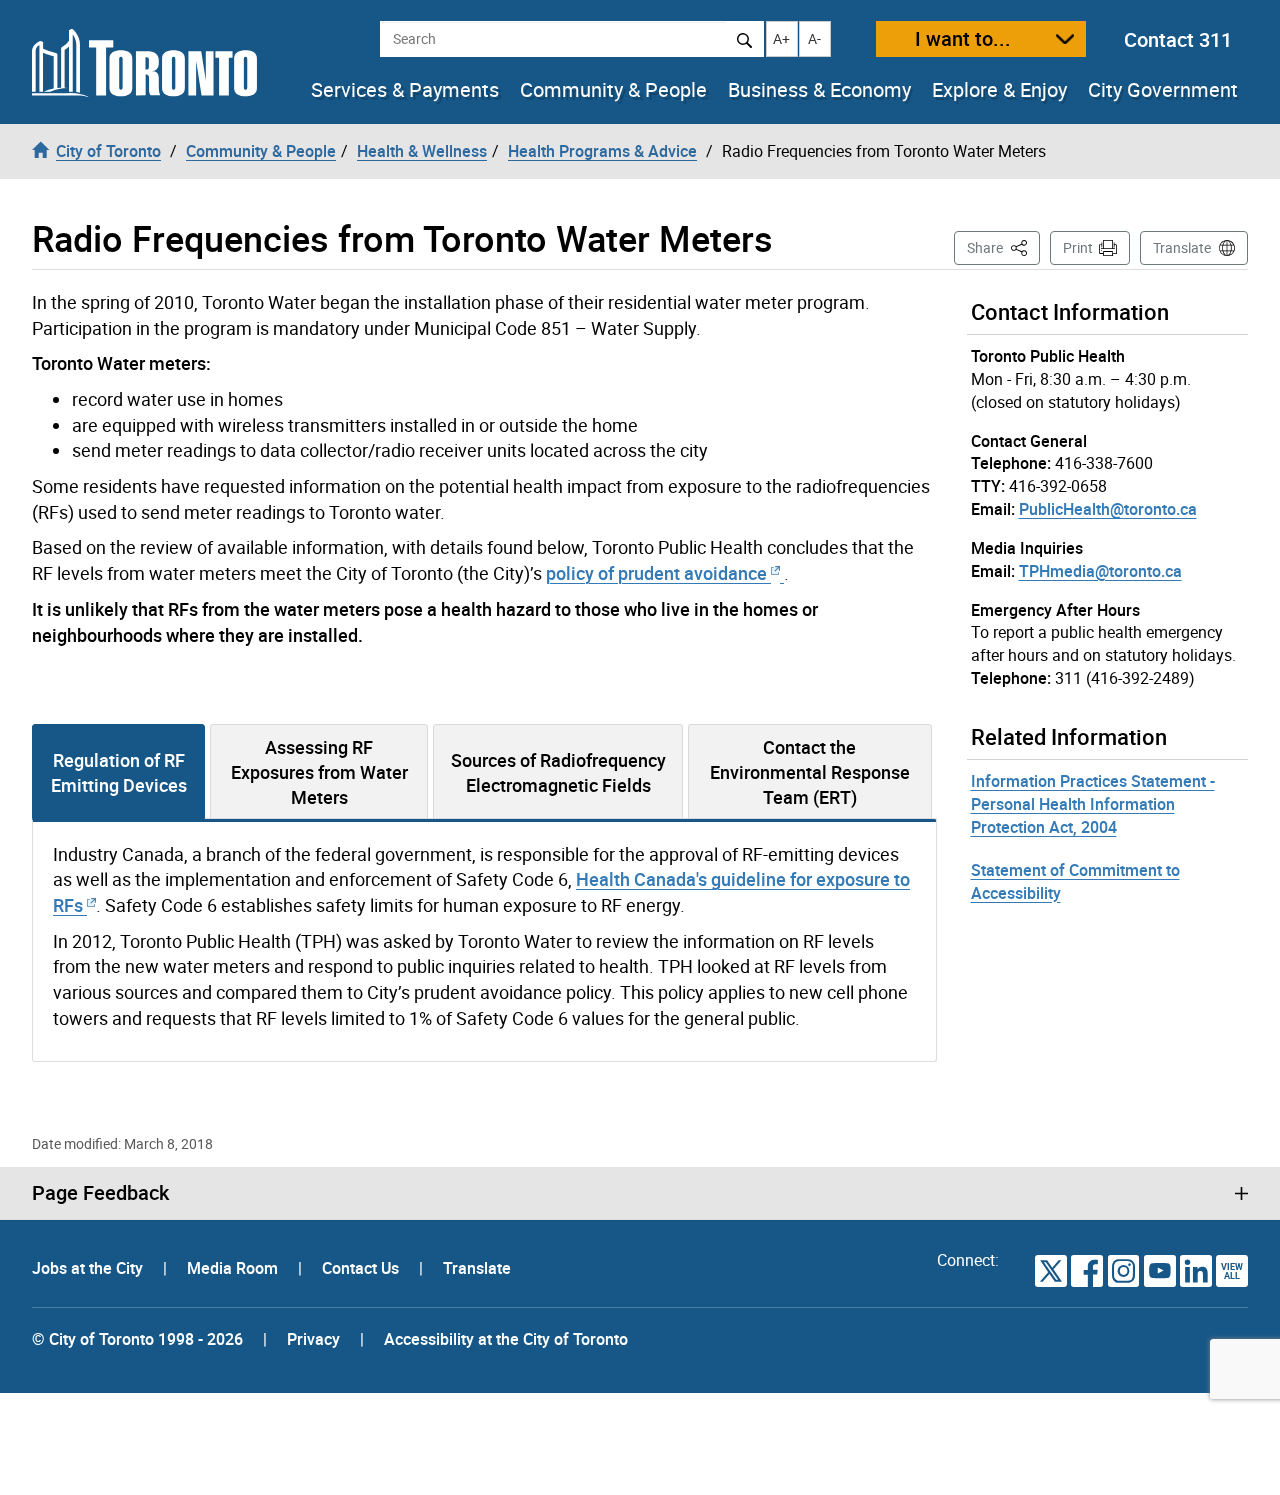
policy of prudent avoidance (658, 573)
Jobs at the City (89, 1268)
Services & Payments (405, 90)
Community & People (613, 90)
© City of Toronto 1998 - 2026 (137, 1339)
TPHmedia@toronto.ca (1100, 571)
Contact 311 (1178, 39)
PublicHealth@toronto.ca (1108, 509)
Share (1003, 247)
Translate (1182, 247)
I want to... (963, 38)
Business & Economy (819, 90)
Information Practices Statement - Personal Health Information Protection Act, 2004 (1093, 804)
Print (1078, 247)
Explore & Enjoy (999, 90)
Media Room (234, 1268)
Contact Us (362, 1268)
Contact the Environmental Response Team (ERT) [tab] (810, 772)
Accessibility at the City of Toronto (506, 1339)
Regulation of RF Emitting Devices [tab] (119, 772)
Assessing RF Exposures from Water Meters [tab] (319, 772)
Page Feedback (100, 1193)
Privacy (313, 1339)
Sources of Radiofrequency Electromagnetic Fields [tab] (558, 772)
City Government (1163, 90)
